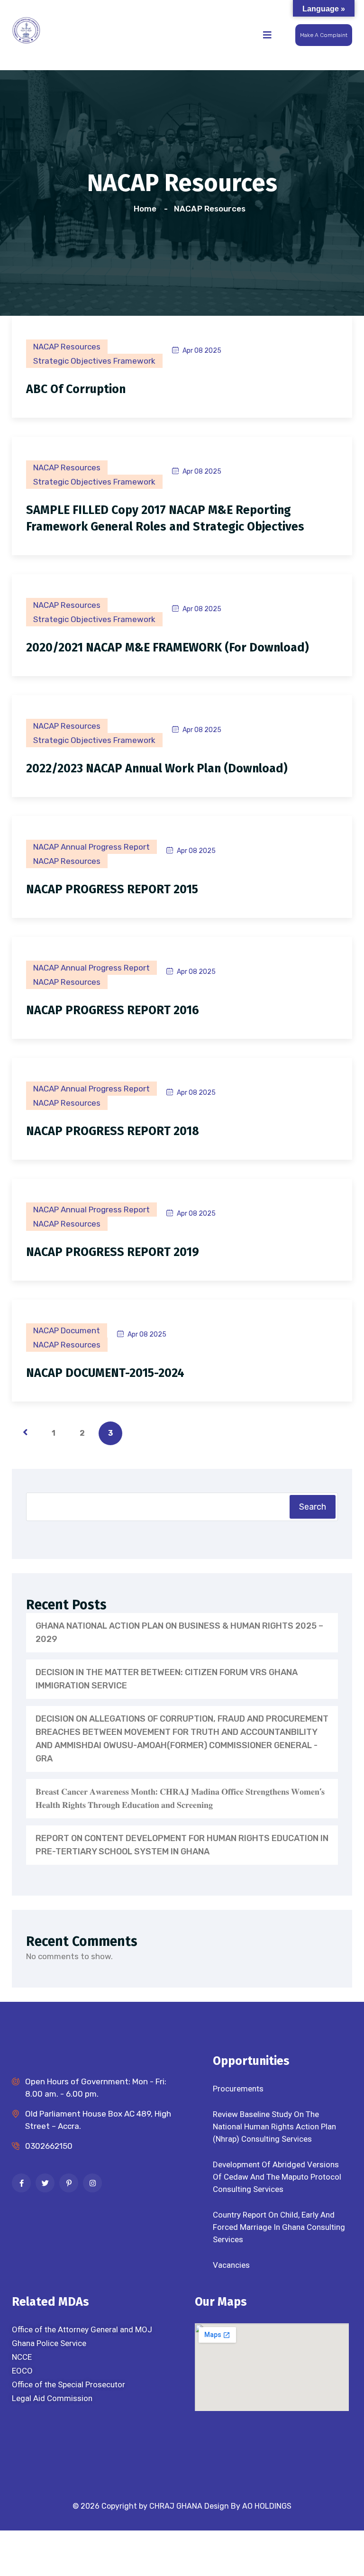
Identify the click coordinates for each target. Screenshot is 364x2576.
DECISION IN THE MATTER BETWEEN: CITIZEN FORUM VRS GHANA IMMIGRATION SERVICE (167, 1679)
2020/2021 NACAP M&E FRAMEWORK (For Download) (168, 648)
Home (147, 209)
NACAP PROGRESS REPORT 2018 (113, 1131)
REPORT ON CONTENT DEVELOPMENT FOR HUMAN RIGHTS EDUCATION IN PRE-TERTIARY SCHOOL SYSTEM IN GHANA (182, 1845)
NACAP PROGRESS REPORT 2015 (112, 889)
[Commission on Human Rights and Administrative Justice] (26, 29)
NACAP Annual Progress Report (91, 847)
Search (313, 1507)
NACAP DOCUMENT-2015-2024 (105, 1373)
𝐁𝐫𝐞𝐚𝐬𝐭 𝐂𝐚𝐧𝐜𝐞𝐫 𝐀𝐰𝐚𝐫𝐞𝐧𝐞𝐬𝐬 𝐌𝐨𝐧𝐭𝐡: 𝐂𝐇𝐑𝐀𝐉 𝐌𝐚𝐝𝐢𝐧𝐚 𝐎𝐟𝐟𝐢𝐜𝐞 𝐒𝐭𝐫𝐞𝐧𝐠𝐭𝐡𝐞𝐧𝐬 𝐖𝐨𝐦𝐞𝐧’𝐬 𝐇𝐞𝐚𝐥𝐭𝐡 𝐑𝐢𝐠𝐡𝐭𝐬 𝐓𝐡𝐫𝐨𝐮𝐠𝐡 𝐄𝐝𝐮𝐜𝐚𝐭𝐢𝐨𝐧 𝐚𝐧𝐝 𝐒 (180, 1798)
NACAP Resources (210, 209)
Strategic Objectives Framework (94, 361)
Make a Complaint (324, 35)
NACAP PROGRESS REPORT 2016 (113, 1010)
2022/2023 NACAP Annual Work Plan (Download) (157, 769)
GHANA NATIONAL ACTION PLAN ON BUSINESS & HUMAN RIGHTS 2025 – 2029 (179, 1632)
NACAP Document (67, 1330)
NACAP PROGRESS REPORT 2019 (113, 1252)
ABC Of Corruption (76, 389)
